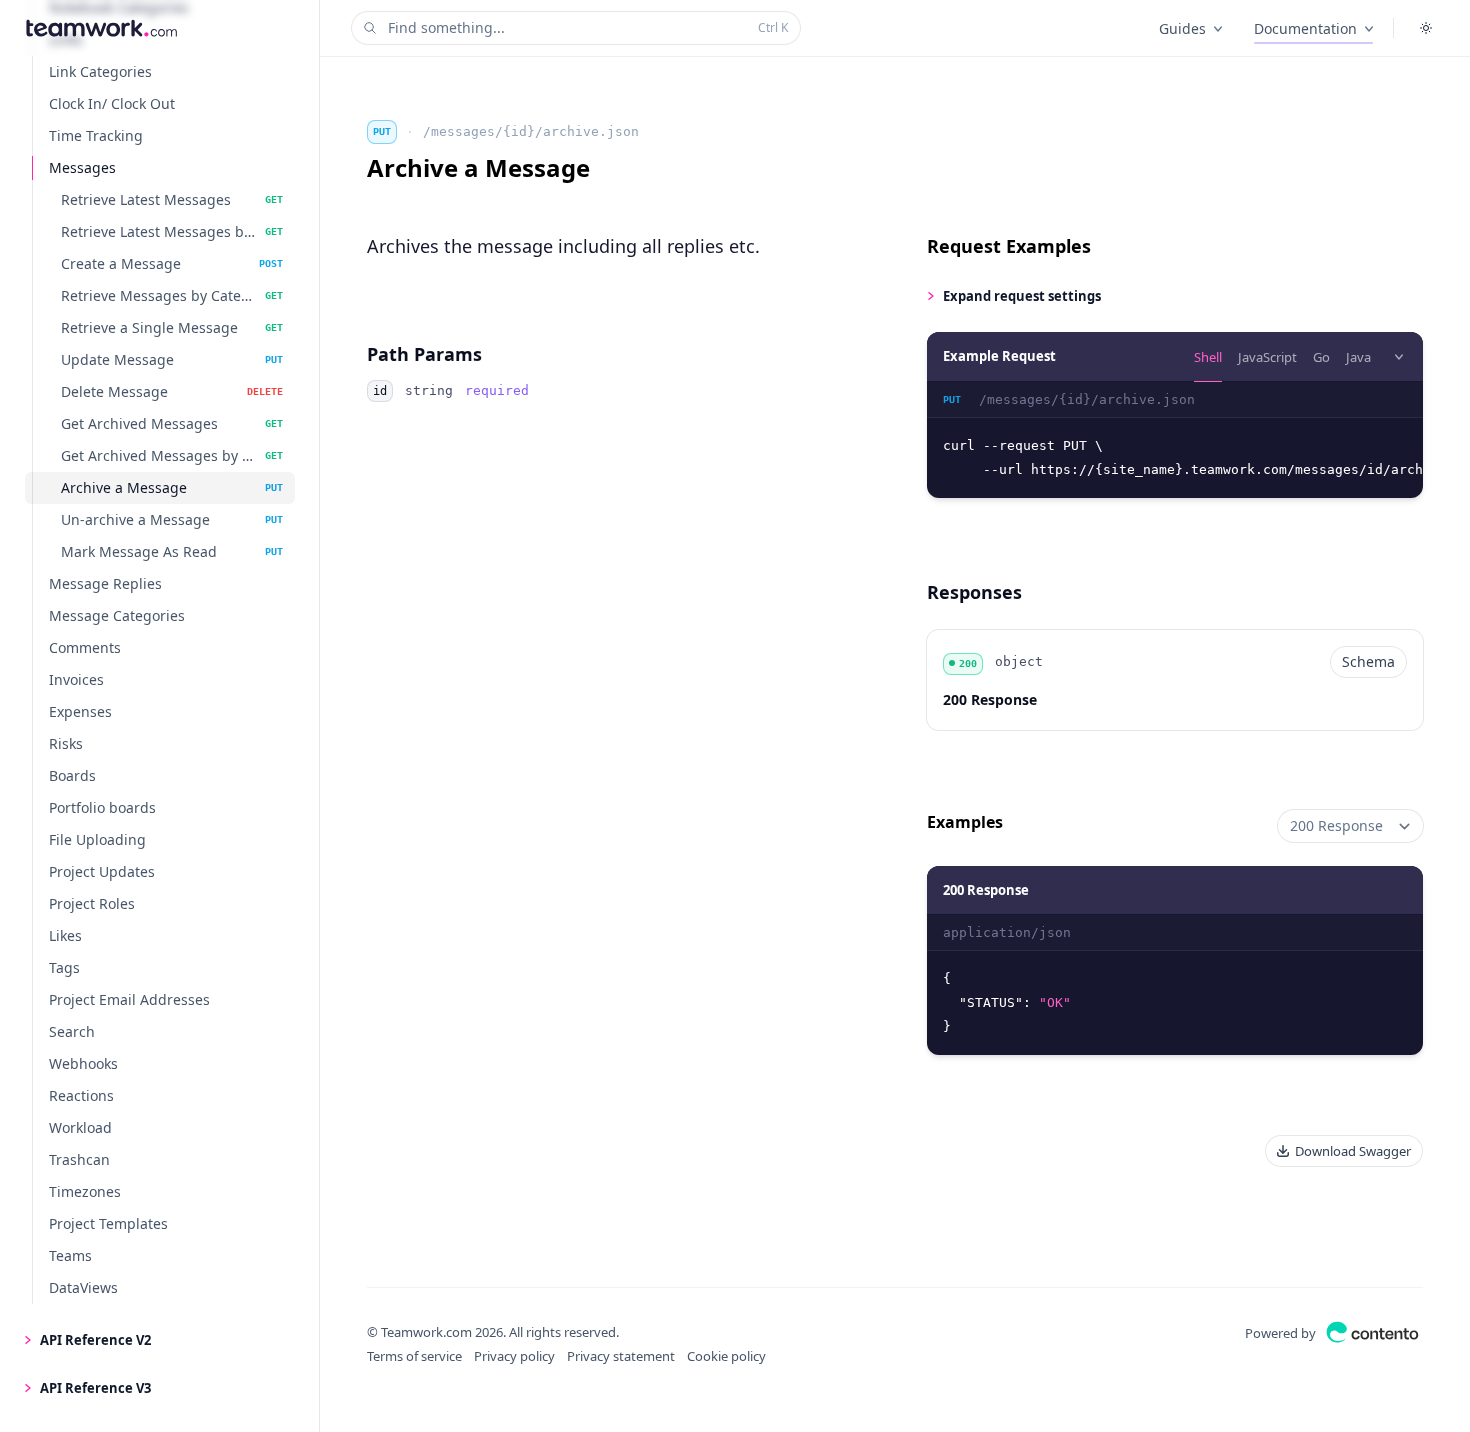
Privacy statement (621, 1356)
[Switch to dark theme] (1426, 28)
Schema (1368, 661)
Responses (974, 592)
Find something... (588, 27)
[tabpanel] (1175, 440)
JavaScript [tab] (1267, 357)
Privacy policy (514, 1356)
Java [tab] (1358, 357)
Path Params (424, 354)
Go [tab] (1321, 357)
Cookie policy (726, 1356)
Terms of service (414, 1356)
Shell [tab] (1208, 357)
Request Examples (1009, 246)
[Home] (101, 28)
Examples (965, 822)
